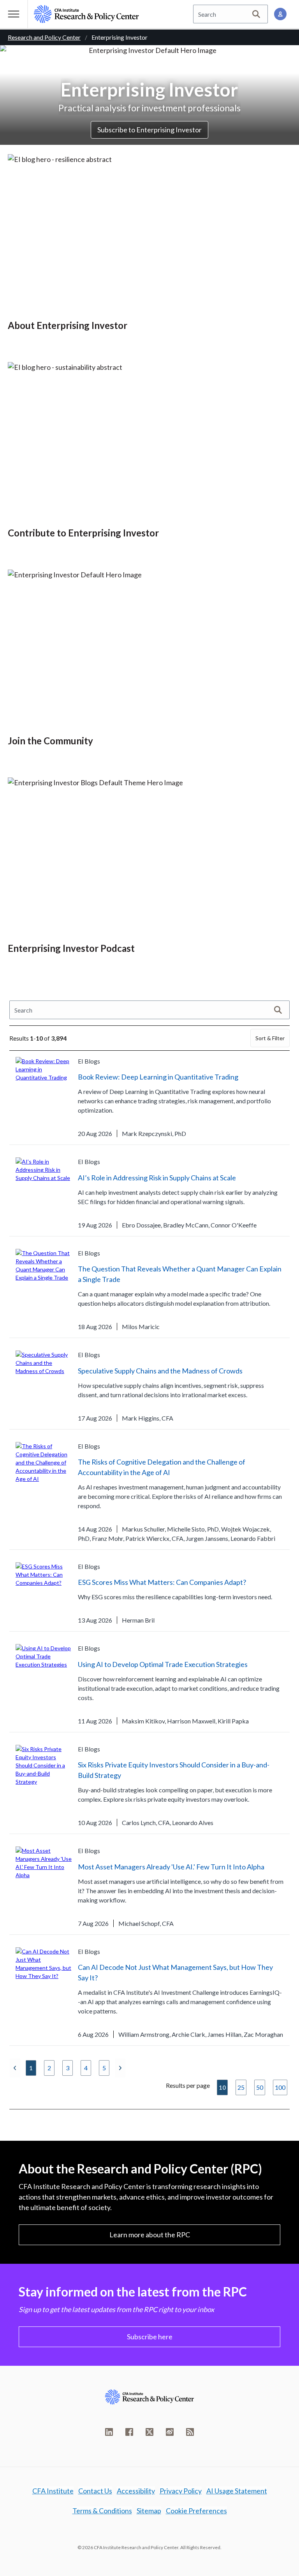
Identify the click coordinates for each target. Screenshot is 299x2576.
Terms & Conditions (102, 2511)
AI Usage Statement (237, 2491)
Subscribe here (150, 2337)
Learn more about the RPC (150, 2235)
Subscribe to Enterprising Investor (149, 130)
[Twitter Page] (149, 2432)
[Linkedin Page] (109, 2432)
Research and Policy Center (44, 37)
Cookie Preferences (196, 2511)
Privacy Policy (181, 2491)
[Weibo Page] (170, 2432)
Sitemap (149, 2511)
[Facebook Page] (129, 2432)
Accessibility (136, 2491)
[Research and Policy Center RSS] (190, 2432)
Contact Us (95, 2491)
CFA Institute (53, 2491)
